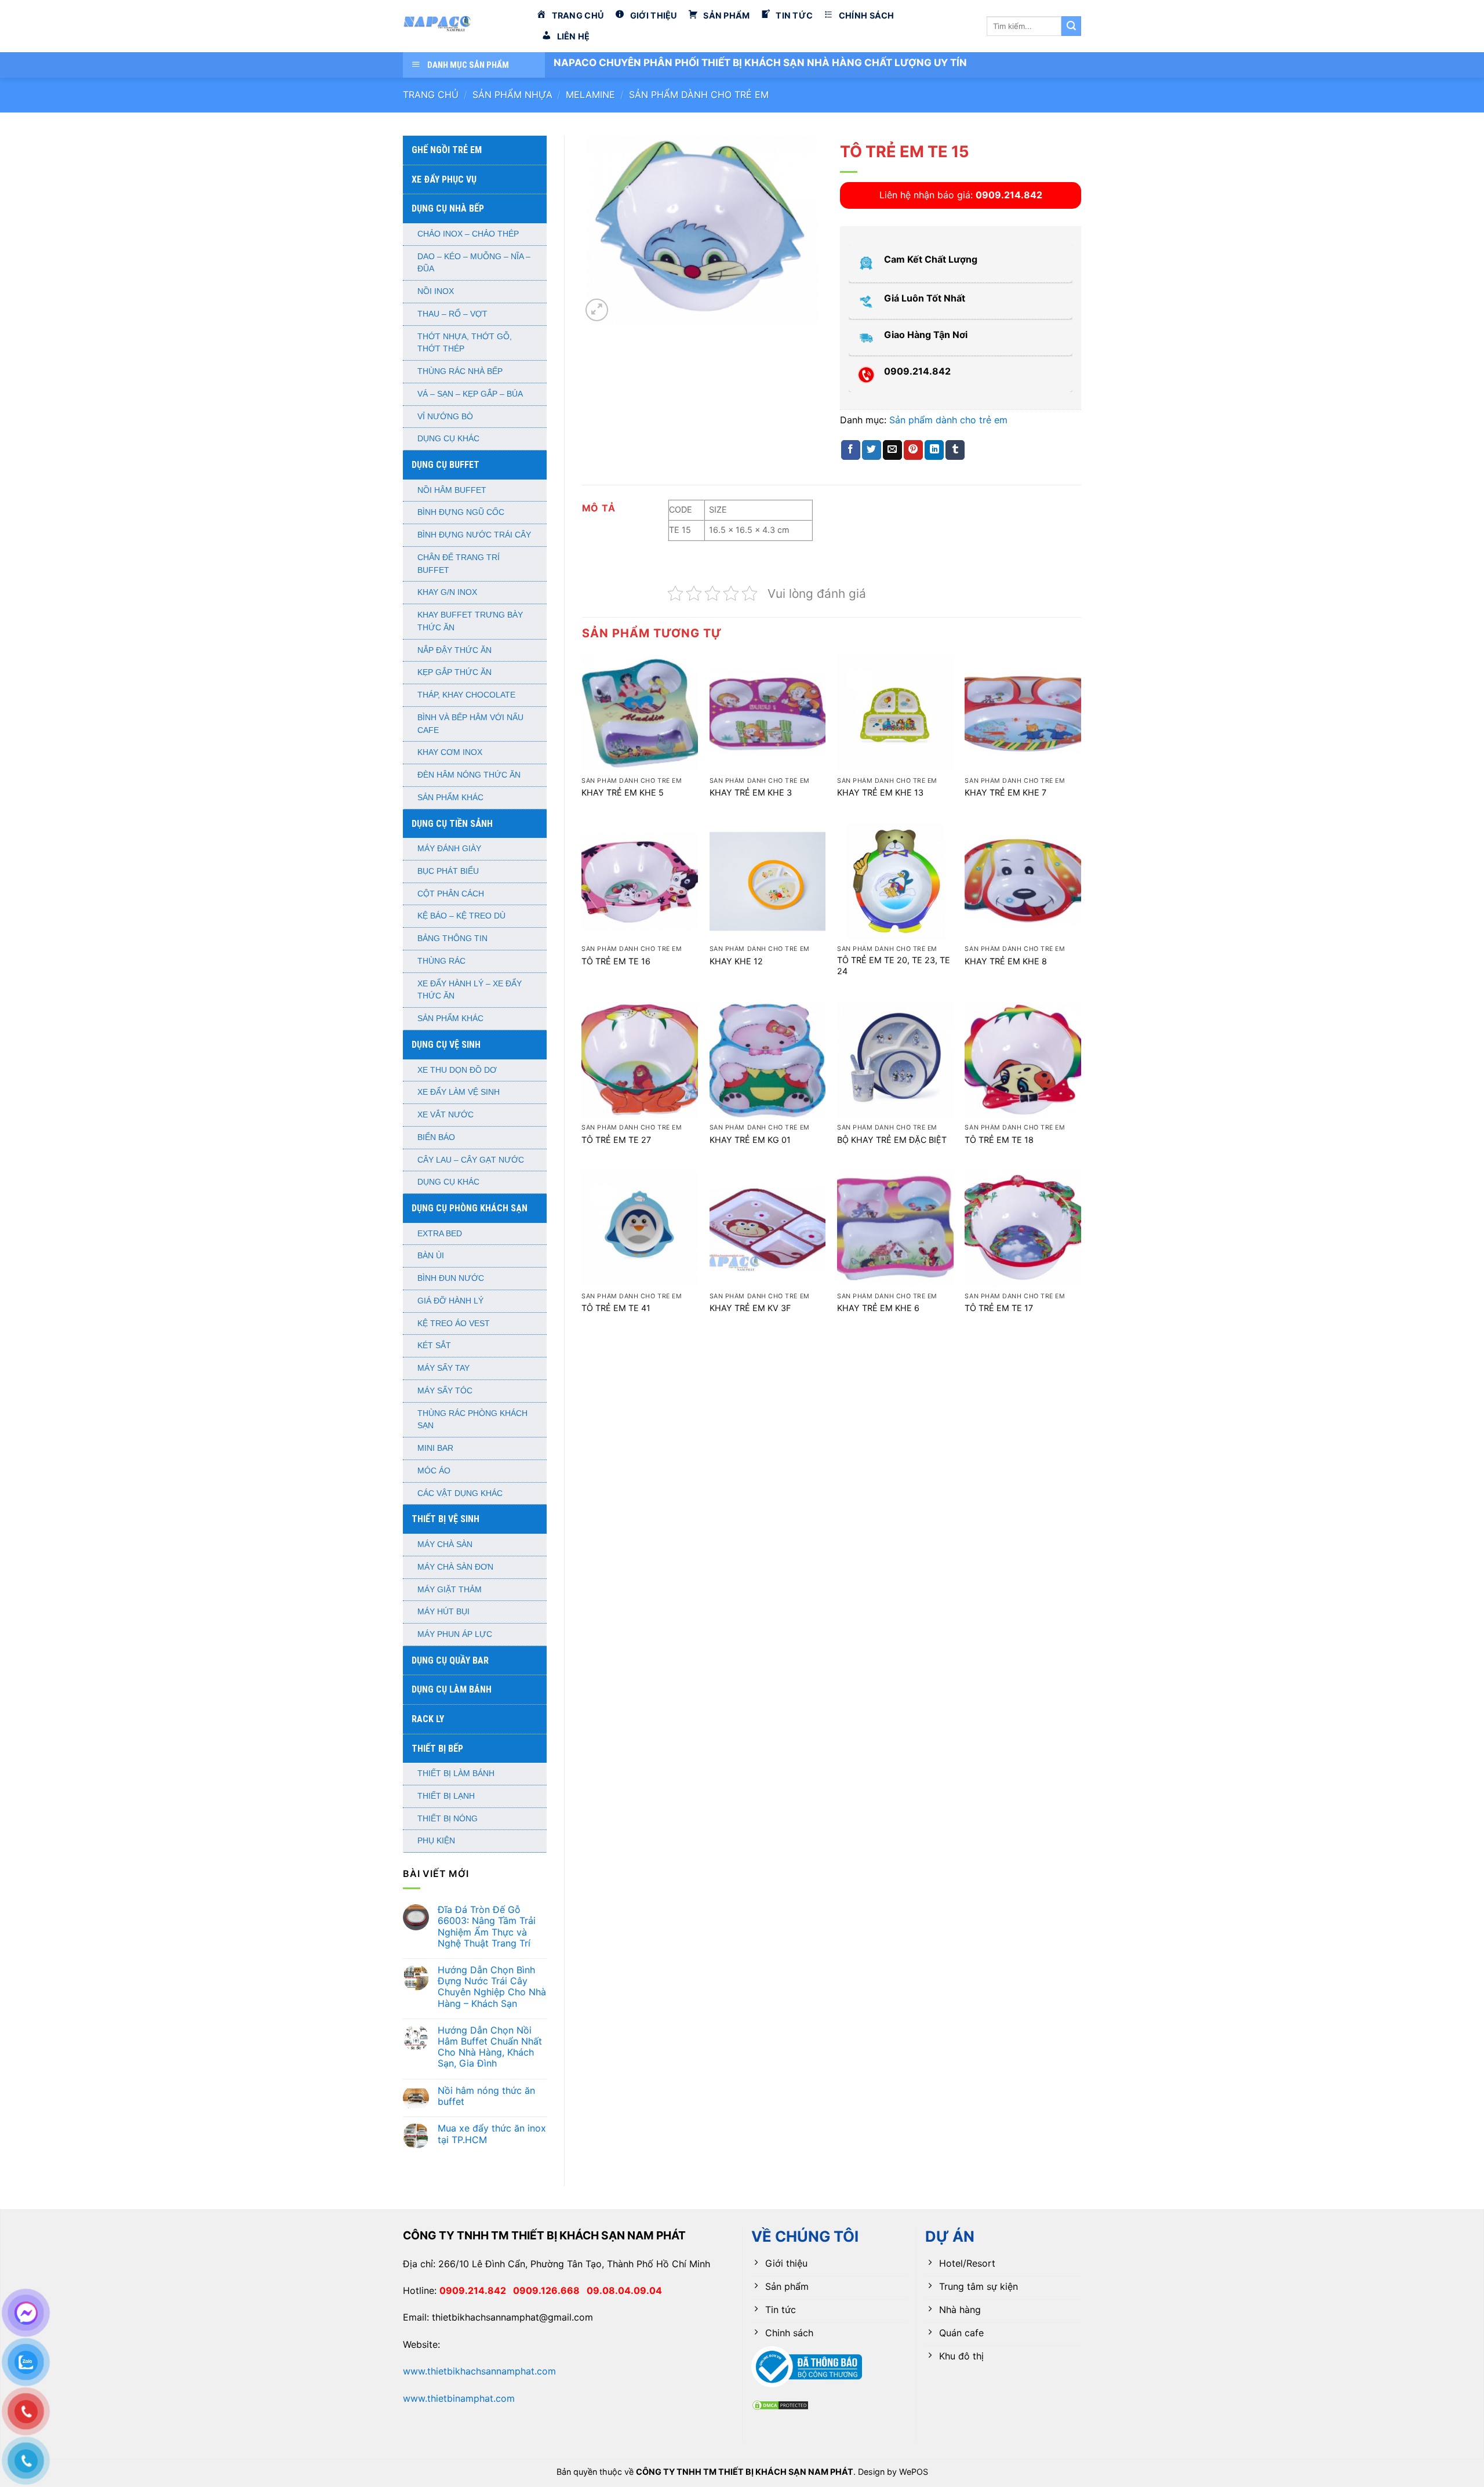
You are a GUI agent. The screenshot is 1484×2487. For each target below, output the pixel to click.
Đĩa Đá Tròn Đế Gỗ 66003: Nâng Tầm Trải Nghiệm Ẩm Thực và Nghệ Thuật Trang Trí (487, 1927)
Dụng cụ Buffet (445, 465)
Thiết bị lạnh (446, 1796)
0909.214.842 (476, 2290)
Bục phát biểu (448, 871)
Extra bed (440, 1234)
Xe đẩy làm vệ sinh (459, 1092)
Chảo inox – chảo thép (468, 234)
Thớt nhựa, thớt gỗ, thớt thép (465, 343)
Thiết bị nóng (448, 1819)
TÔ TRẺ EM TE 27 (616, 1140)
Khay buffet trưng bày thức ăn (470, 621)
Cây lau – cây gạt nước (471, 1160)
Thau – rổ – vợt (452, 314)
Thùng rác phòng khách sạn (472, 1420)
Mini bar (435, 1448)
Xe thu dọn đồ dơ (457, 1070)
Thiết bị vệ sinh (445, 1519)
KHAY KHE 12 (736, 961)
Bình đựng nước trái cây (474, 535)
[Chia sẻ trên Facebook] (851, 450)
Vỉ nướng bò (445, 417)
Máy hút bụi (443, 1612)
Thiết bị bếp (437, 1749)
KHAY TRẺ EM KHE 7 (1005, 792)
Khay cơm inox (450, 752)
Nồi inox (436, 291)
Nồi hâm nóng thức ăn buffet (486, 2096)
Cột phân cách (451, 894)
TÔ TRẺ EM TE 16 (616, 961)
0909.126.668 (550, 2290)
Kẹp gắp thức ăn (454, 672)
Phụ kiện (436, 1841)
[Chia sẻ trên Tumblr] (955, 450)
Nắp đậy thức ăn (454, 650)
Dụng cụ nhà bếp (448, 208)
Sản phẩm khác (450, 798)
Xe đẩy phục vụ (444, 179)
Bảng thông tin (452, 938)
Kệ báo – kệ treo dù (461, 916)
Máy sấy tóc (445, 1391)
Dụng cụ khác (448, 439)
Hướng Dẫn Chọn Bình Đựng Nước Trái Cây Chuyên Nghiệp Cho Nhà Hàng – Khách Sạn (492, 1987)
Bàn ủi (431, 1256)
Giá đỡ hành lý (450, 1301)
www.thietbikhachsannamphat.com (479, 2371)
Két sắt (434, 1346)
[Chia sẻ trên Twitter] (872, 450)
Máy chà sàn (445, 1544)
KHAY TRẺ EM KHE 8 (1006, 961)
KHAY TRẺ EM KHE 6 (878, 1308)
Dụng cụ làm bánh (452, 1689)
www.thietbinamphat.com (459, 2398)
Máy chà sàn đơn (455, 1567)
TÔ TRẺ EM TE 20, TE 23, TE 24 (894, 965)
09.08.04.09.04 (624, 2290)
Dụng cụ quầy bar (450, 1660)
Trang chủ (431, 95)
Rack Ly (428, 1719)
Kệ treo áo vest (454, 1324)
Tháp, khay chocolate (466, 695)
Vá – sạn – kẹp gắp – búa (470, 394)
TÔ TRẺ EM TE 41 (616, 1308)
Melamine (590, 95)
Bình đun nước (451, 1278)
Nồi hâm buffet (452, 490)
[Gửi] (1071, 26)
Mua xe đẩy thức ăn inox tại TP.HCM (492, 2134)
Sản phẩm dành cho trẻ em (699, 95)
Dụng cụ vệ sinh (446, 1045)
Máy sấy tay (443, 1368)
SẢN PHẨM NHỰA (512, 95)
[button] (597, 310)
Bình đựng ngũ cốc (461, 512)
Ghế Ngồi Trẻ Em (447, 150)
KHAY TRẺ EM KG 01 (750, 1140)
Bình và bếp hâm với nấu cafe (470, 724)
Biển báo (436, 1137)
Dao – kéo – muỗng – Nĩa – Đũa (474, 263)
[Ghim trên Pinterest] (913, 450)
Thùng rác (441, 961)
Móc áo (434, 1471)
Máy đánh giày (449, 849)
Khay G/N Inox (447, 592)
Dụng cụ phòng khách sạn (470, 1208)
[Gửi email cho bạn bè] (892, 450)
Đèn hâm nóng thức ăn (469, 775)
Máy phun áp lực (455, 1634)
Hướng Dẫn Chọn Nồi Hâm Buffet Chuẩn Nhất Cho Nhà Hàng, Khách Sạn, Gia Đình (490, 2047)
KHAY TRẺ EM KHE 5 (623, 792)
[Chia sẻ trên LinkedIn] (934, 450)
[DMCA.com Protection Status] (780, 2404)
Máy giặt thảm (450, 1590)
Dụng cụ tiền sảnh (452, 824)
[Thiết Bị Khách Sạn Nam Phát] (461, 26)
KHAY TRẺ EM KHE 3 (751, 792)
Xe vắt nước (445, 1115)
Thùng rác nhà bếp (460, 371)
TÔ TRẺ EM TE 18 (999, 1140)
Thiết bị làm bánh (456, 1773)
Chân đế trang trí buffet (459, 564)
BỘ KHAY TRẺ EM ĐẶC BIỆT (892, 1140)
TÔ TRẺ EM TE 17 (999, 1308)
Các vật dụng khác (460, 1493)
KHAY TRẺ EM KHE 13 (880, 792)
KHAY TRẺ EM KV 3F (750, 1308)
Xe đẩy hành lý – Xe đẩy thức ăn (470, 990)
